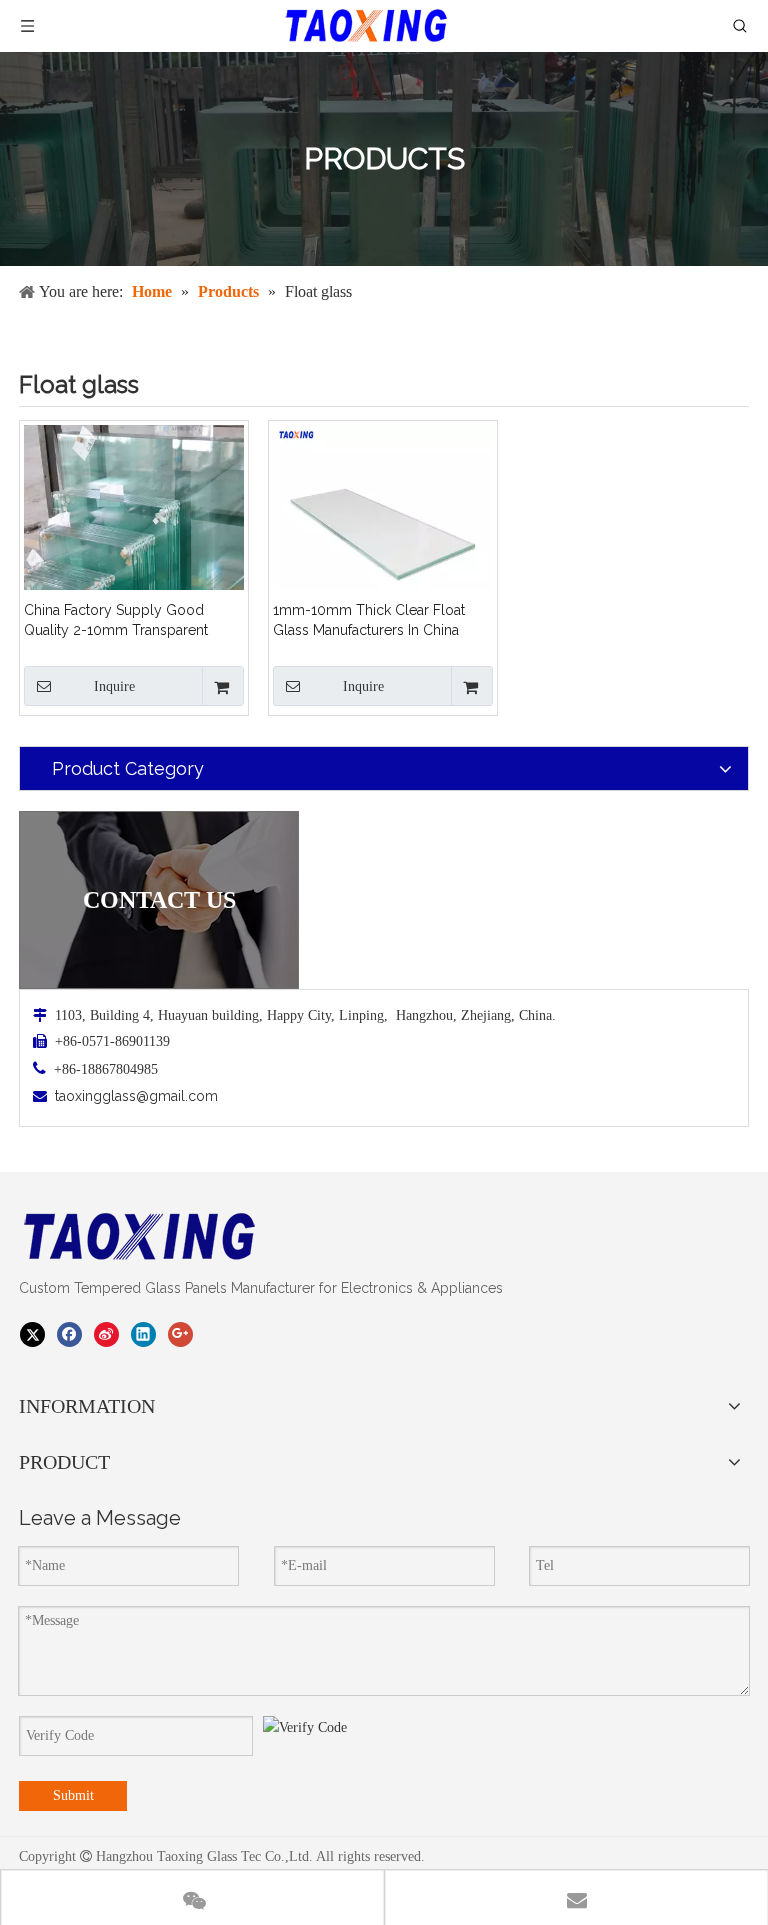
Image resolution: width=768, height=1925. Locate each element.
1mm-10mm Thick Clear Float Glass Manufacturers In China (369, 620)
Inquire (114, 686)
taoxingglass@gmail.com (136, 1096)
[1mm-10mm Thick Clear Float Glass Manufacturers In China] (383, 533)
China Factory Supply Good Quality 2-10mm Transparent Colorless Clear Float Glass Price (130, 621)
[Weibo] (106, 1335)
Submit (73, 1795)
